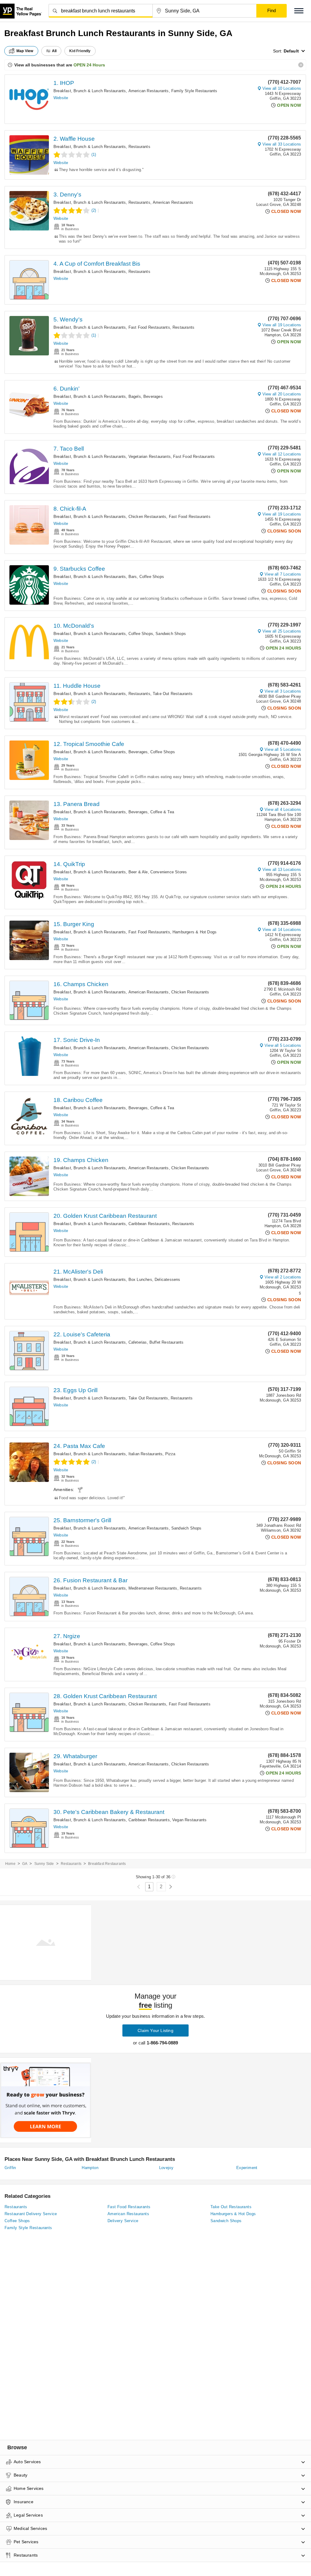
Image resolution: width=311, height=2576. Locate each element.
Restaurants (139, 147)
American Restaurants (149, 91)
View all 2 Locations (283, 1277)
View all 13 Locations (282, 870)
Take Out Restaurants (173, 694)
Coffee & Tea (162, 812)
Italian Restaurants (146, 1454)
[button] (299, 11)
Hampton (90, 2168)
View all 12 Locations (282, 454)
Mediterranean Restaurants (153, 1588)
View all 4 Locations (283, 809)
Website (61, 98)
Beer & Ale (138, 872)
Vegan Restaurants (189, 1820)
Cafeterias (138, 1342)
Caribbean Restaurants (149, 1224)
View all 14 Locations (282, 930)
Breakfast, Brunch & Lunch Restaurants (90, 91)
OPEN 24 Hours (89, 65)
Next (171, 1887)
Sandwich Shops (171, 634)
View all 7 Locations (283, 574)
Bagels (135, 396)
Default (291, 51)
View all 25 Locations (282, 631)
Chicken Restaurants (147, 517)
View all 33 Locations (282, 144)
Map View (25, 51)
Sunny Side (44, 1864)
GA (25, 1864)
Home (10, 1864)
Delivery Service (123, 2221)
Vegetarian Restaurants (150, 457)
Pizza (170, 1454)
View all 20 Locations (282, 394)
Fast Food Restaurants (149, 327)
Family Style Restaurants (194, 91)
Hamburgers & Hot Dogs (195, 932)
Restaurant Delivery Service (31, 2214)
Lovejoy (166, 2168)
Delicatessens (167, 1280)
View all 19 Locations (282, 325)
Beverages (153, 396)
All (54, 51)
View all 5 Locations (283, 749)
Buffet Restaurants (167, 1342)
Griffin (10, 2168)
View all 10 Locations (282, 88)
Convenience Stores (169, 872)
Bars (133, 577)
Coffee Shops (152, 577)
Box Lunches (140, 1280)
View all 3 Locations (283, 691)
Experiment (247, 2168)
